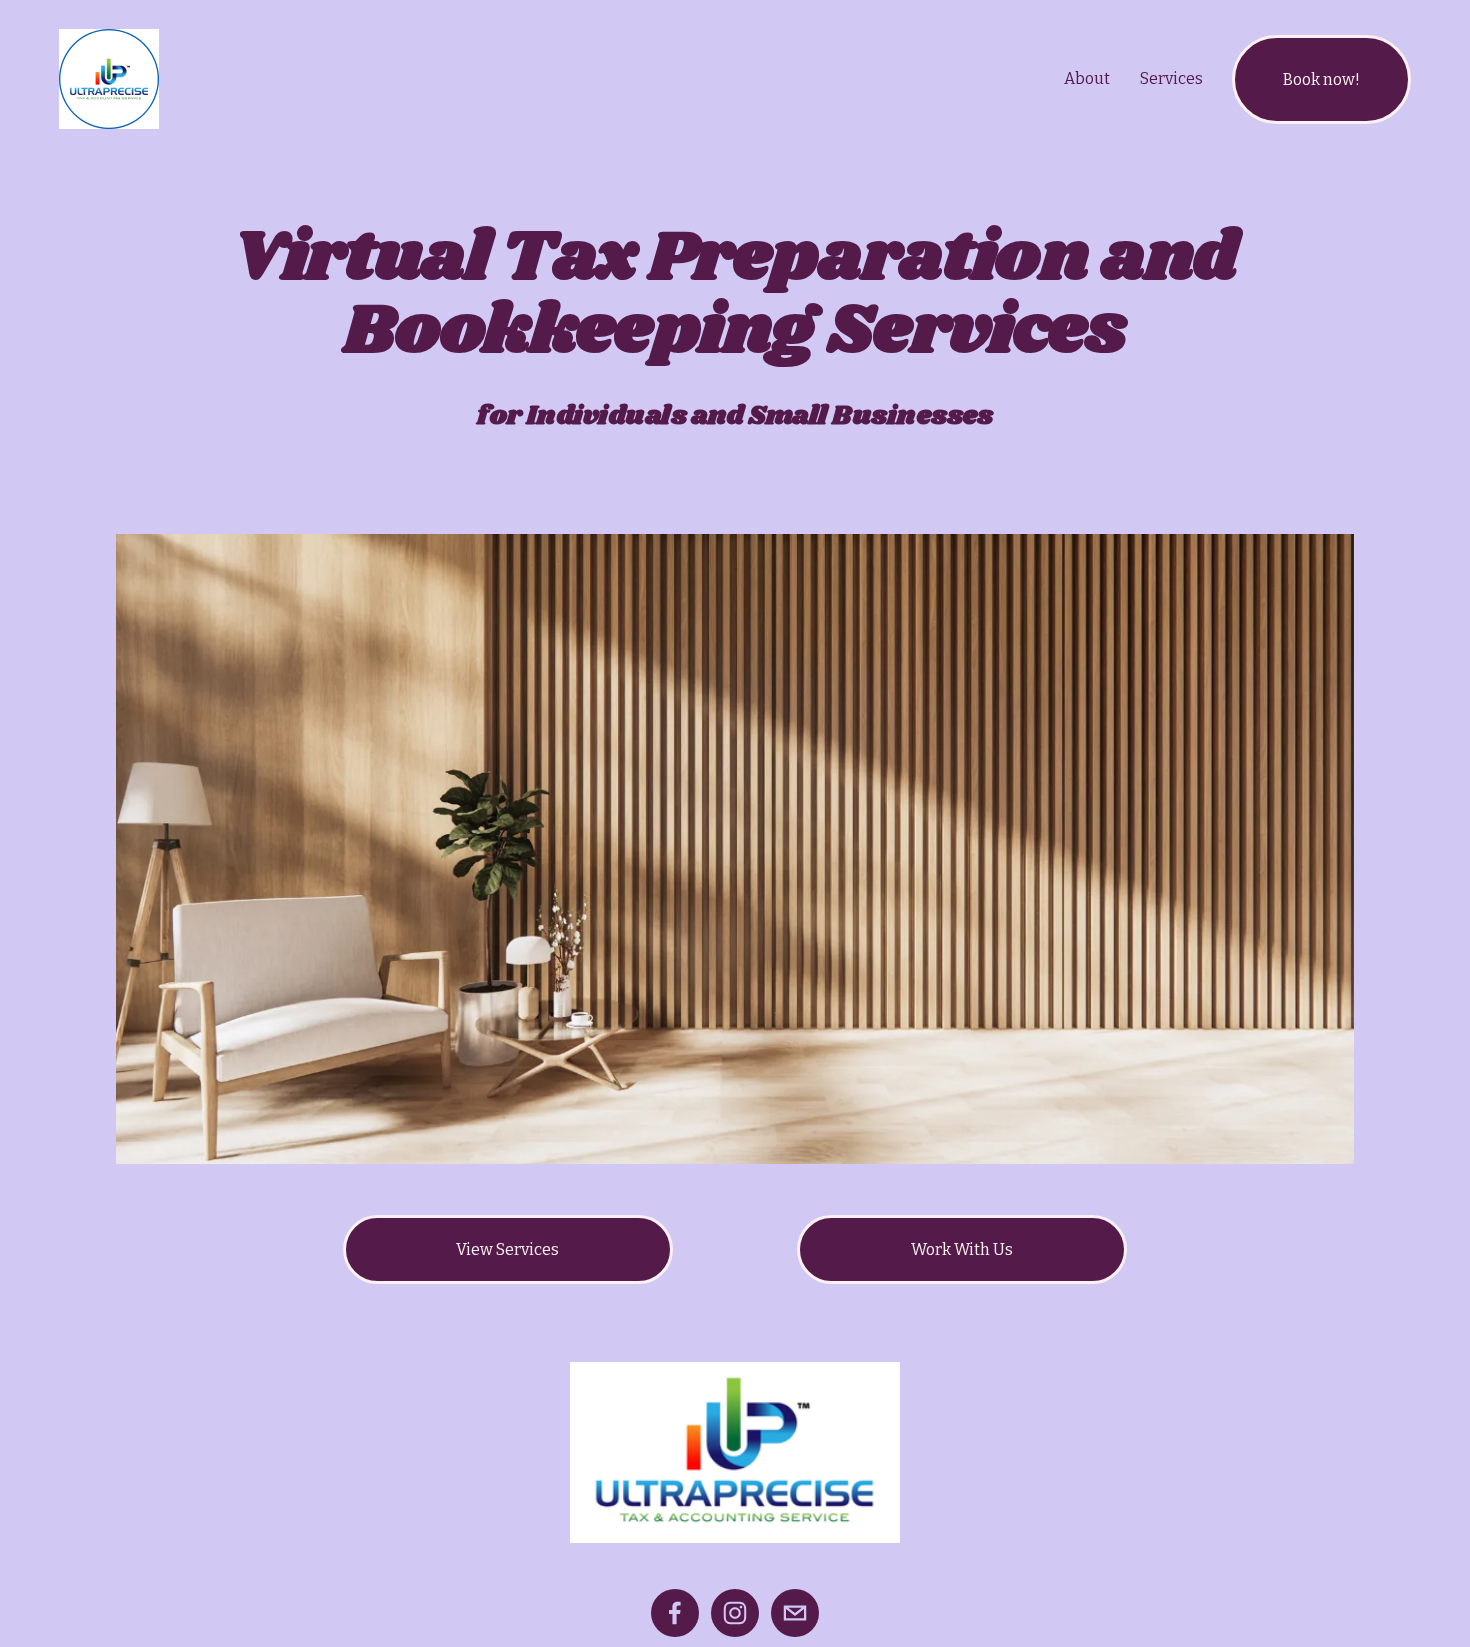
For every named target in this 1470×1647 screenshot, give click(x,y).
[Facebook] (675, 1613)
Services (1171, 78)
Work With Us (962, 1249)
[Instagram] (735, 1613)
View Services (507, 1249)
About (1087, 78)
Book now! (1321, 79)
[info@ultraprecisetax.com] (795, 1613)
